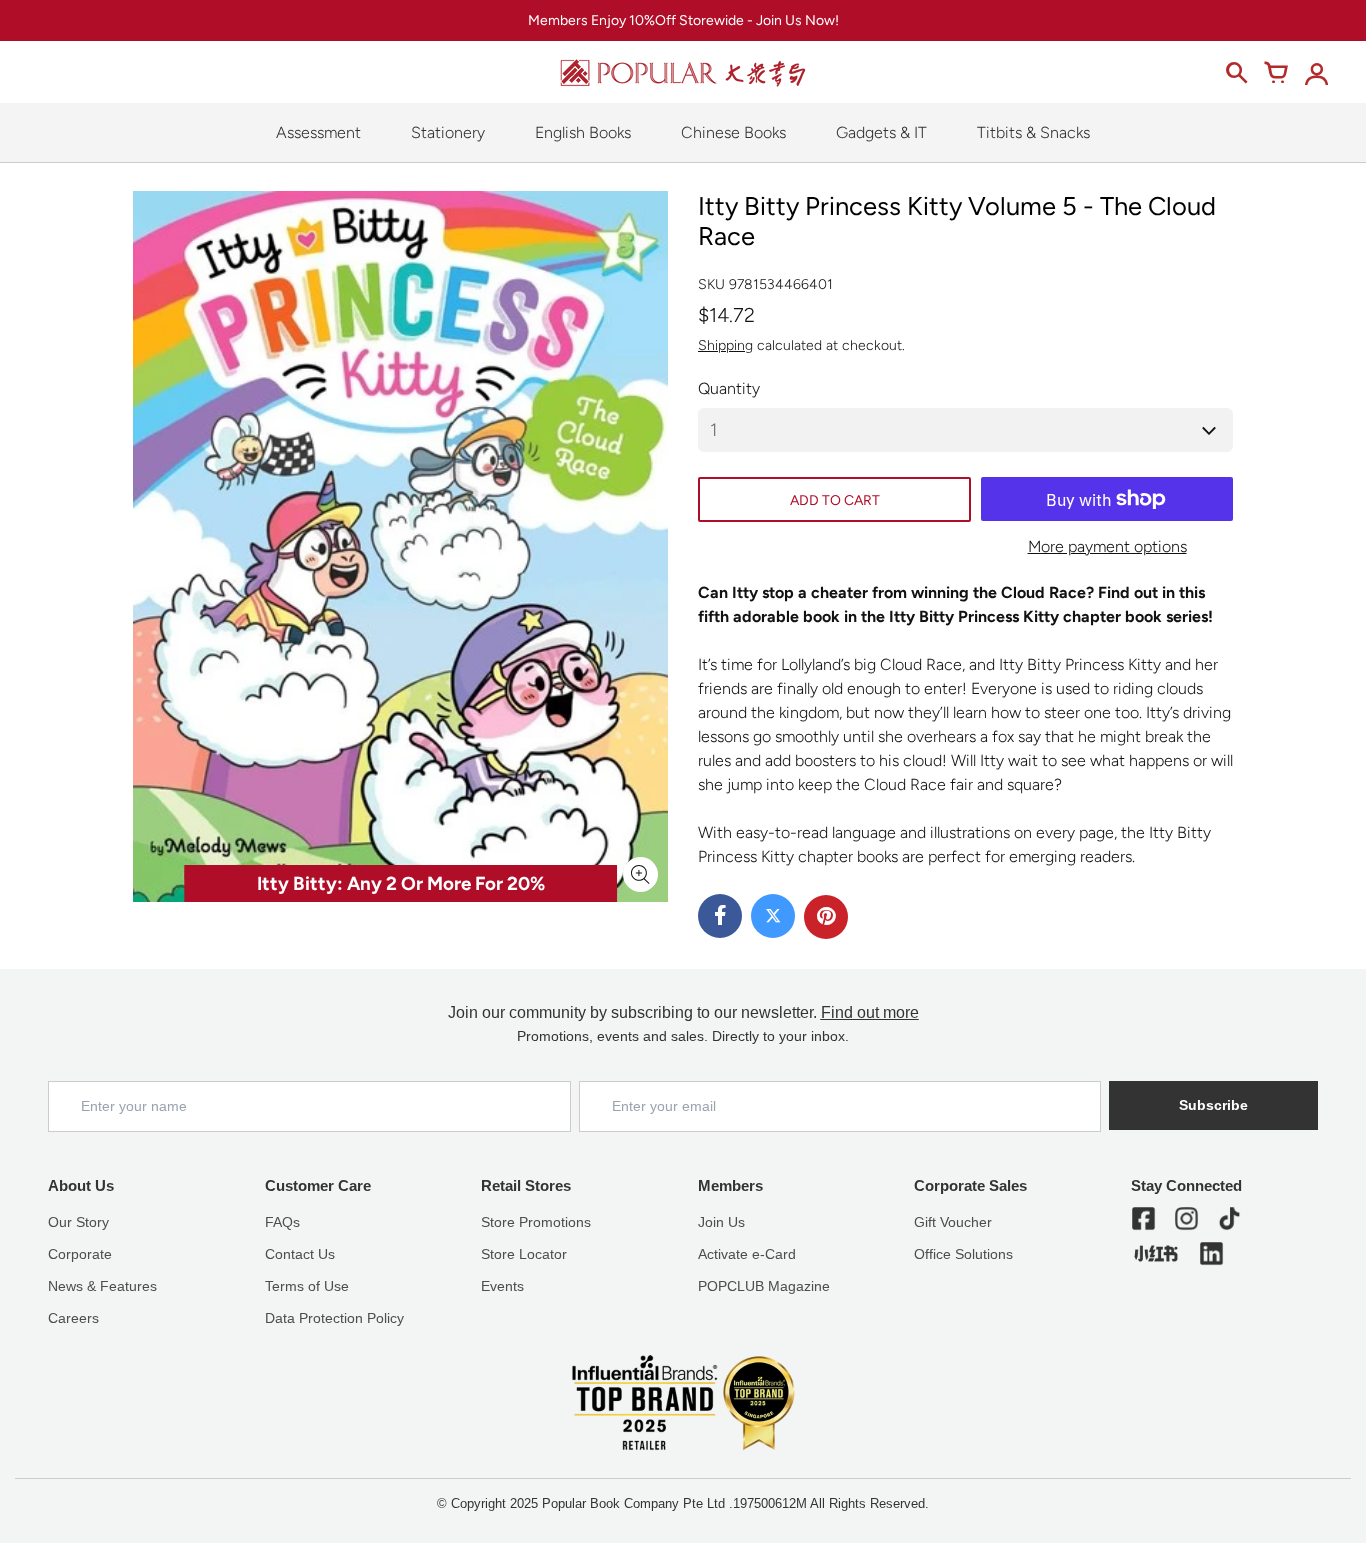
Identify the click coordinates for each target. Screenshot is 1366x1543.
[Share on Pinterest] (826, 917)
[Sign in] (1316, 73)
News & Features (102, 1286)
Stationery (448, 132)
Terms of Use (307, 1286)
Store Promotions (536, 1222)
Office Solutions (963, 1254)
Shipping (725, 345)
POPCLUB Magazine (764, 1286)
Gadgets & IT (881, 132)
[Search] (1236, 73)
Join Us (721, 1222)
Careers (73, 1318)
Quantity (729, 388)
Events (502, 1286)
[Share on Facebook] (720, 916)
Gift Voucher (953, 1222)
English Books (583, 132)
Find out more (870, 1012)
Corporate (80, 1254)
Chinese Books (733, 132)
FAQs (282, 1222)
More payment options (1107, 546)
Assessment (318, 132)
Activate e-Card (747, 1254)
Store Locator (524, 1254)
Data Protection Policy (334, 1318)
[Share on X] (773, 916)
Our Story (78, 1222)
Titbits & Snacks (1033, 132)
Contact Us (300, 1254)
